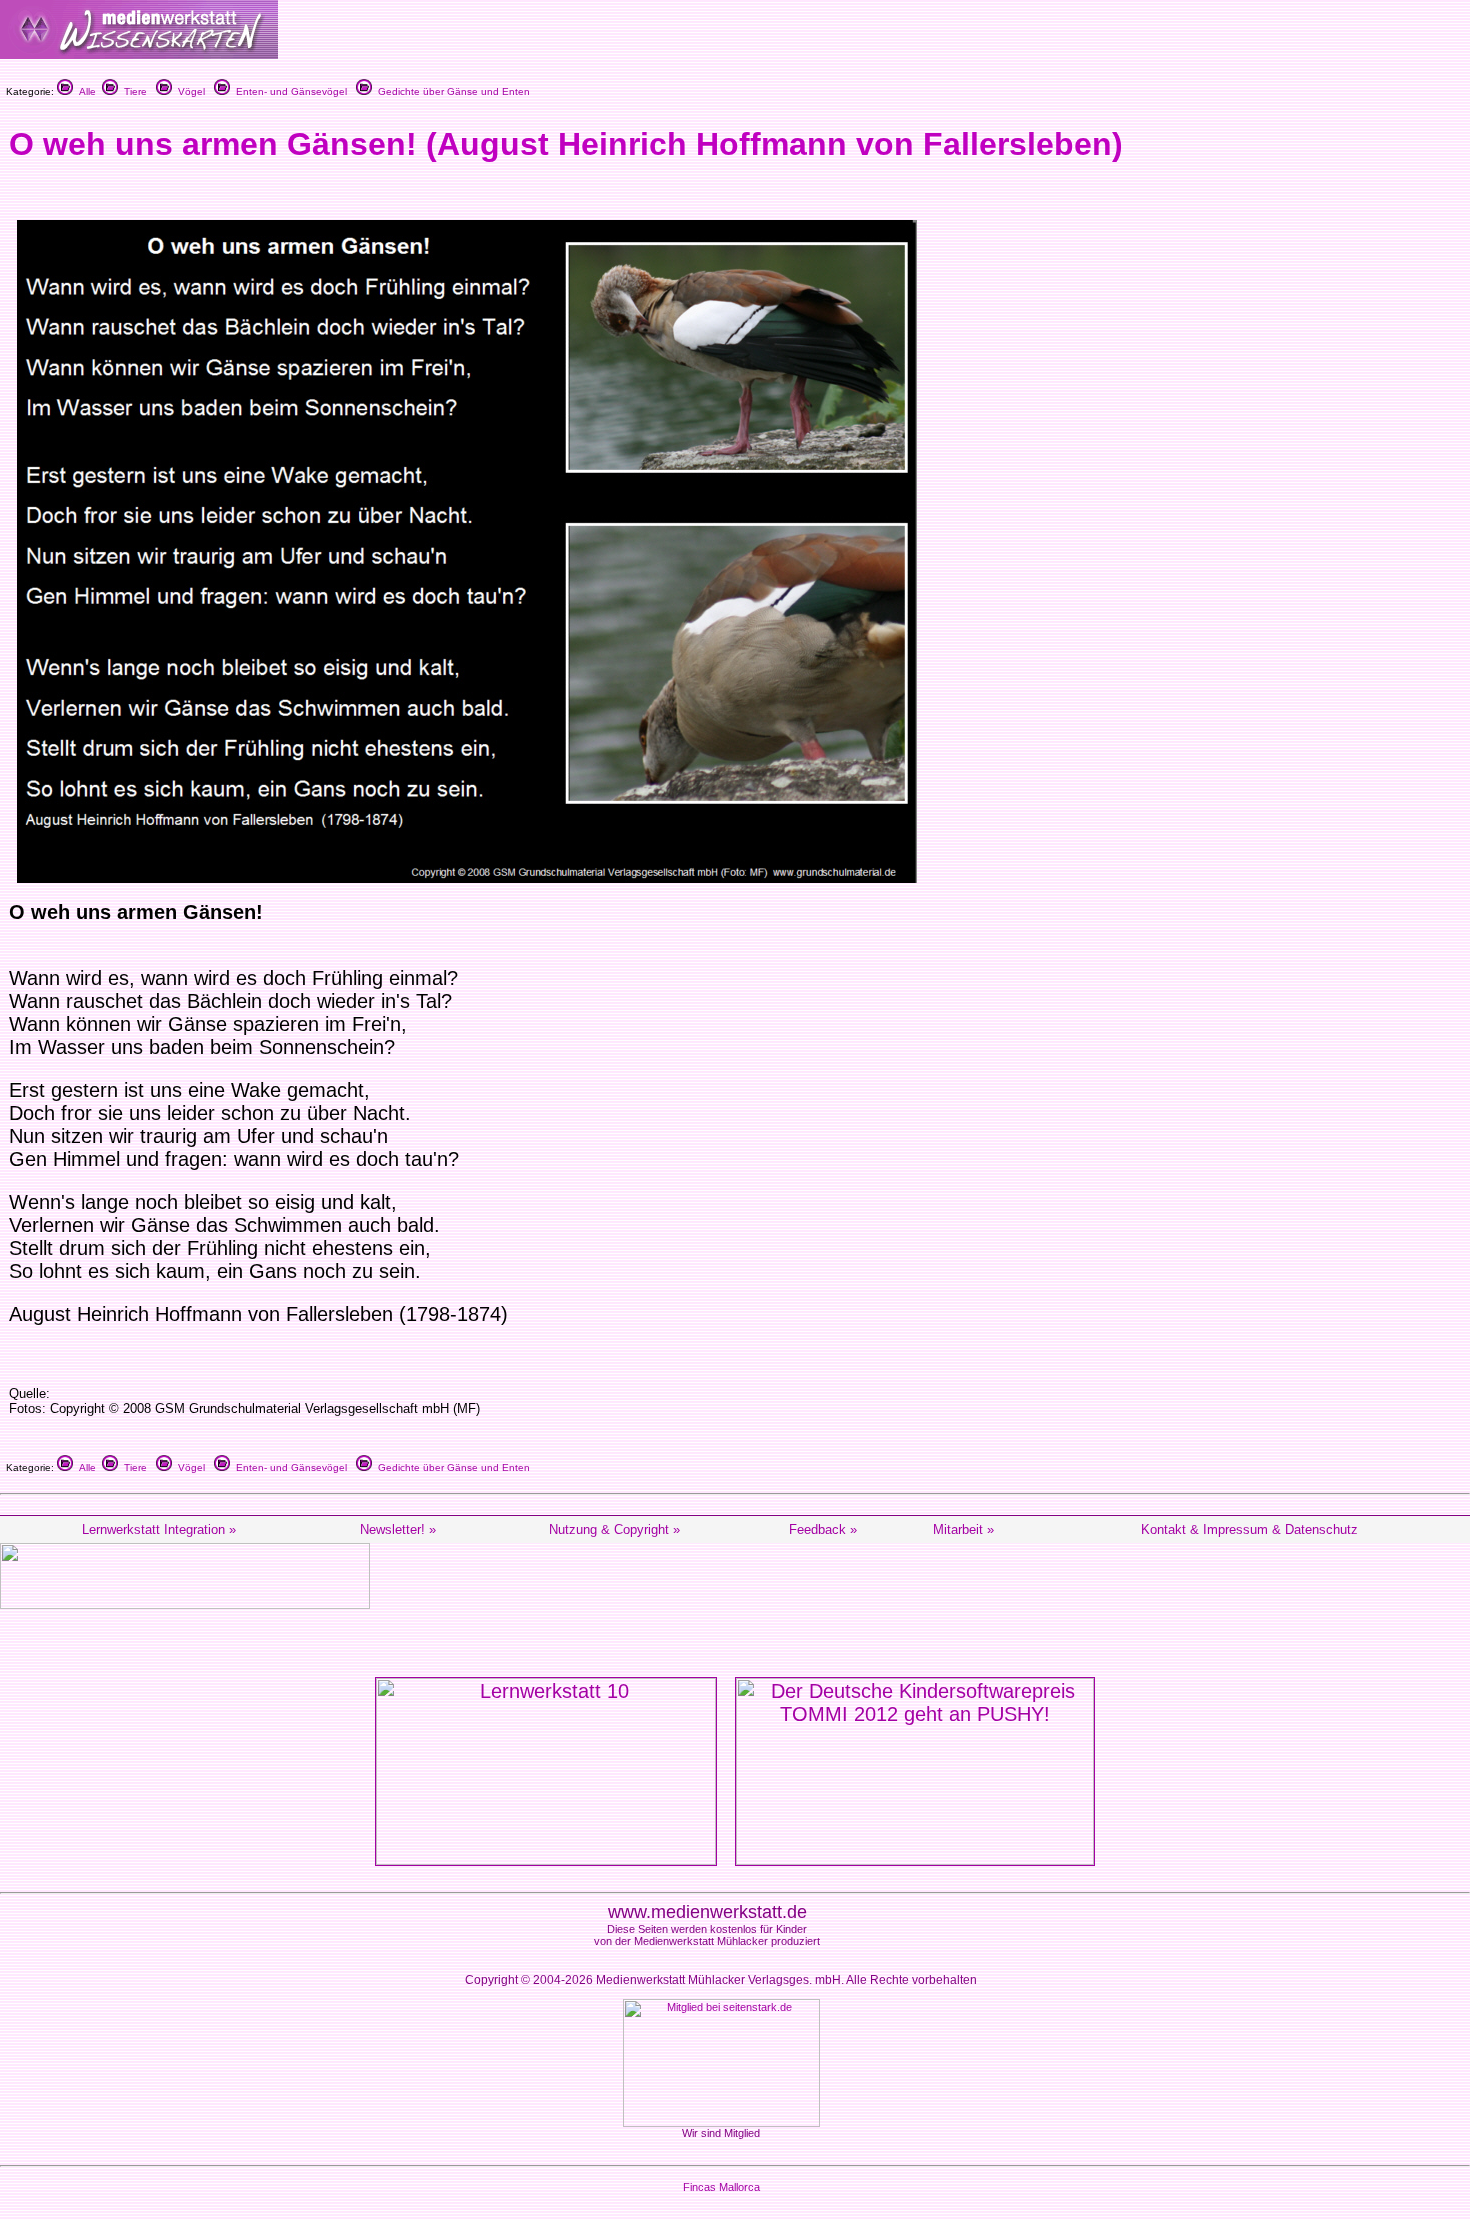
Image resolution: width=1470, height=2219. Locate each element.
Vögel (188, 91)
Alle (84, 91)
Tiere (132, 91)
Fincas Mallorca (721, 2187)
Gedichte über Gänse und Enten (451, 91)
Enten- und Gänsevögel (288, 91)
